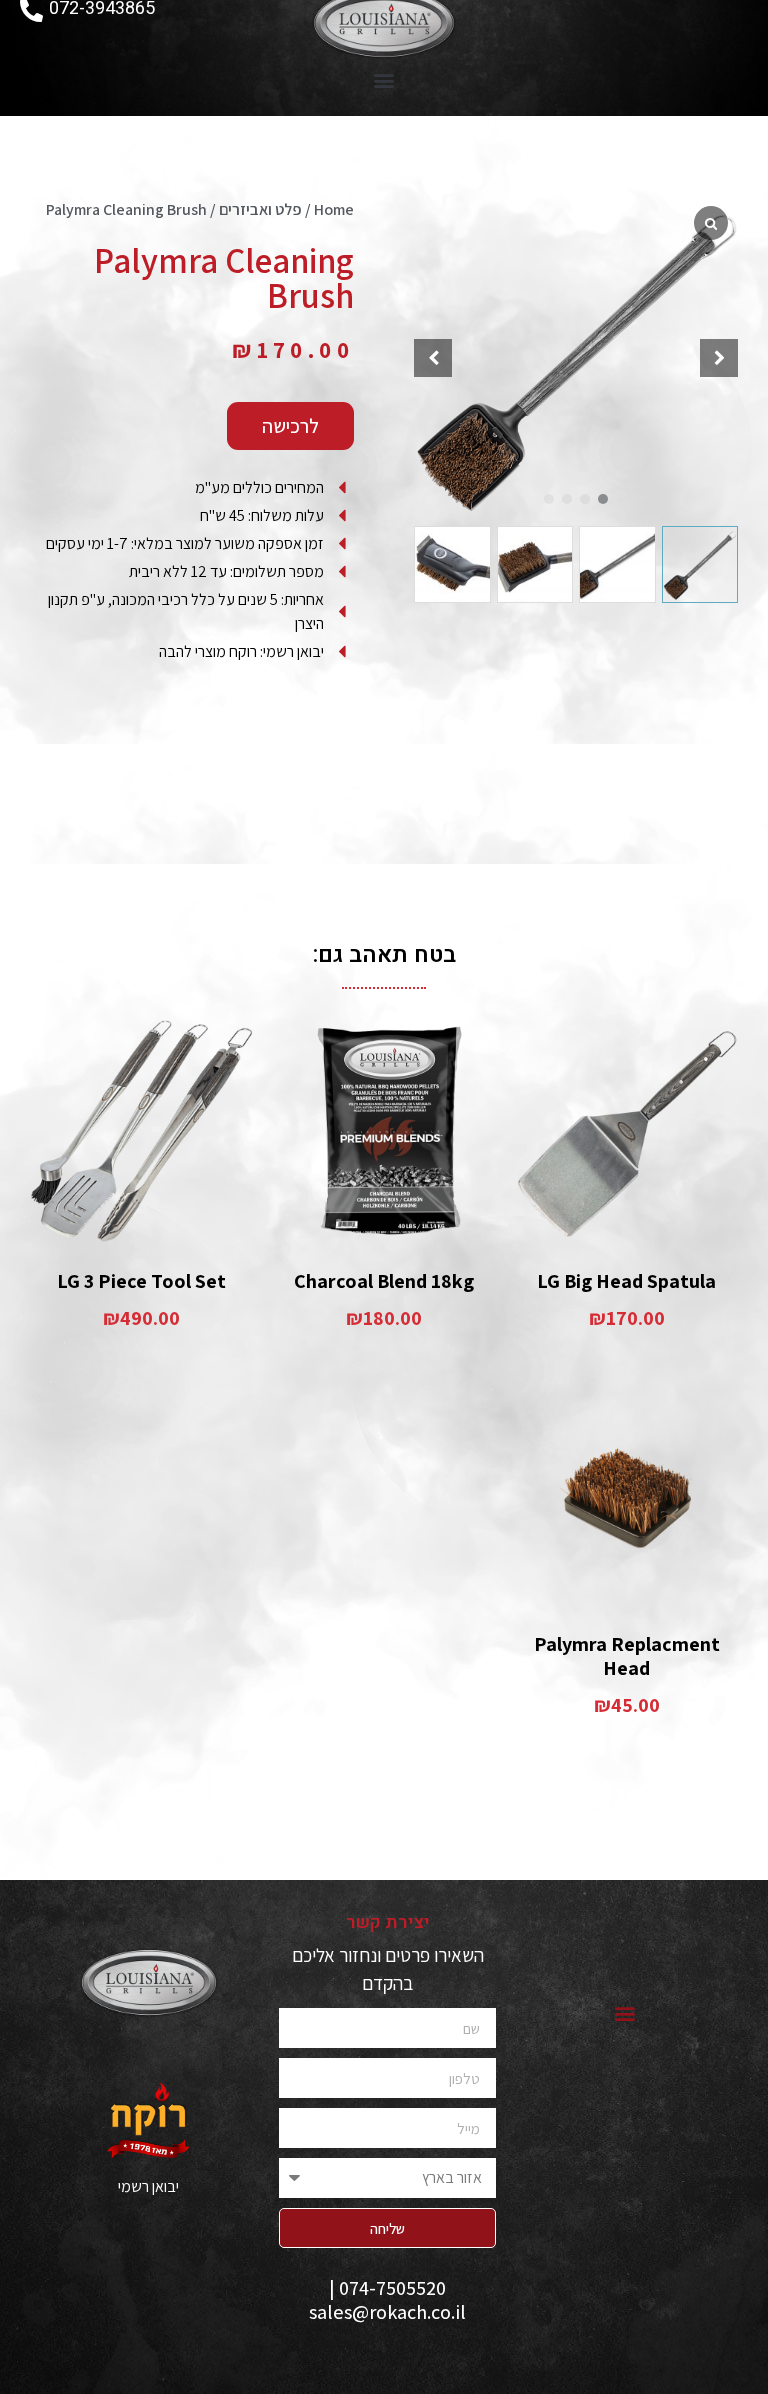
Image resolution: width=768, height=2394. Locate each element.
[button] (384, 79)
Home (334, 209)
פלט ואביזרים (260, 209)
